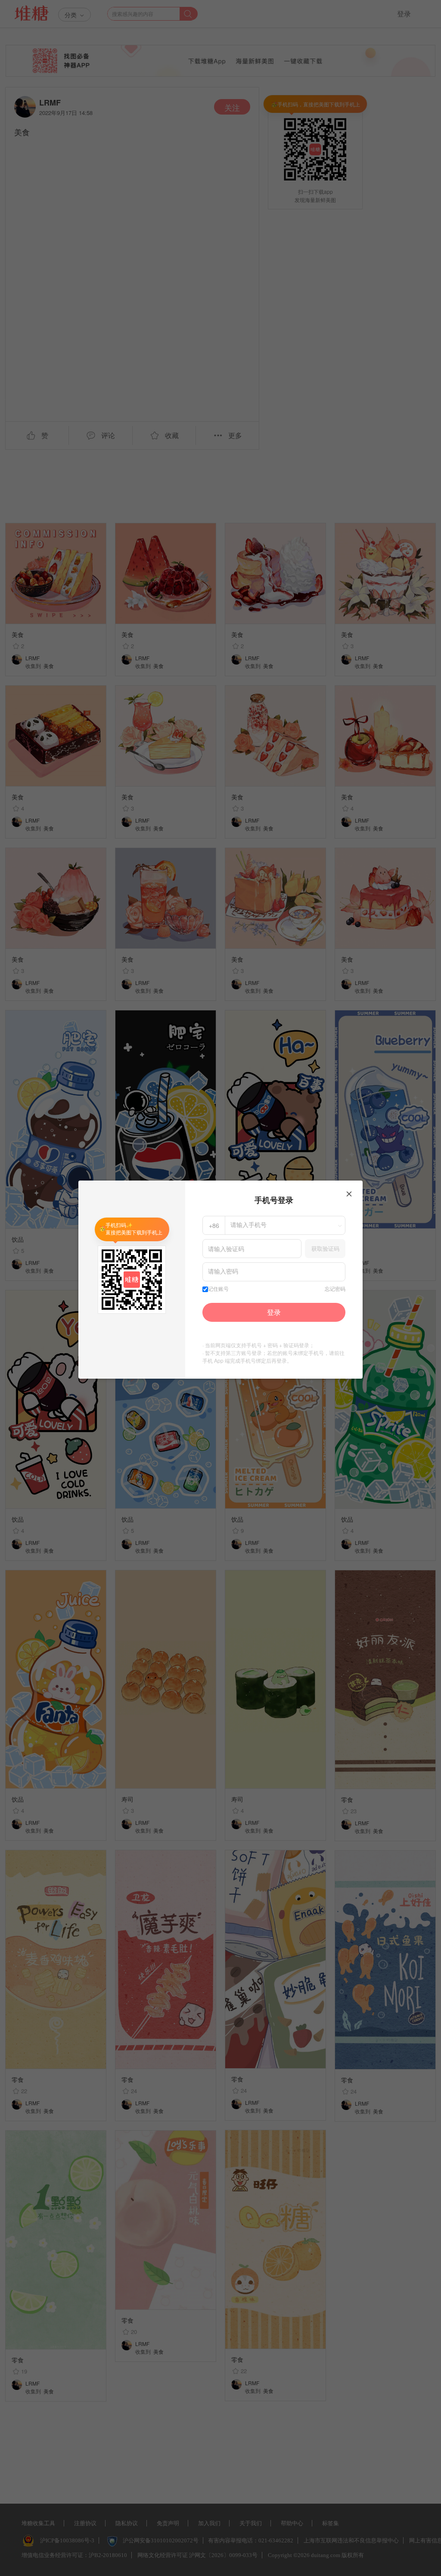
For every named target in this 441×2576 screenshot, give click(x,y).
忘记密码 (335, 1289)
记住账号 (218, 1289)
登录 (274, 1312)
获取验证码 (325, 1248)
